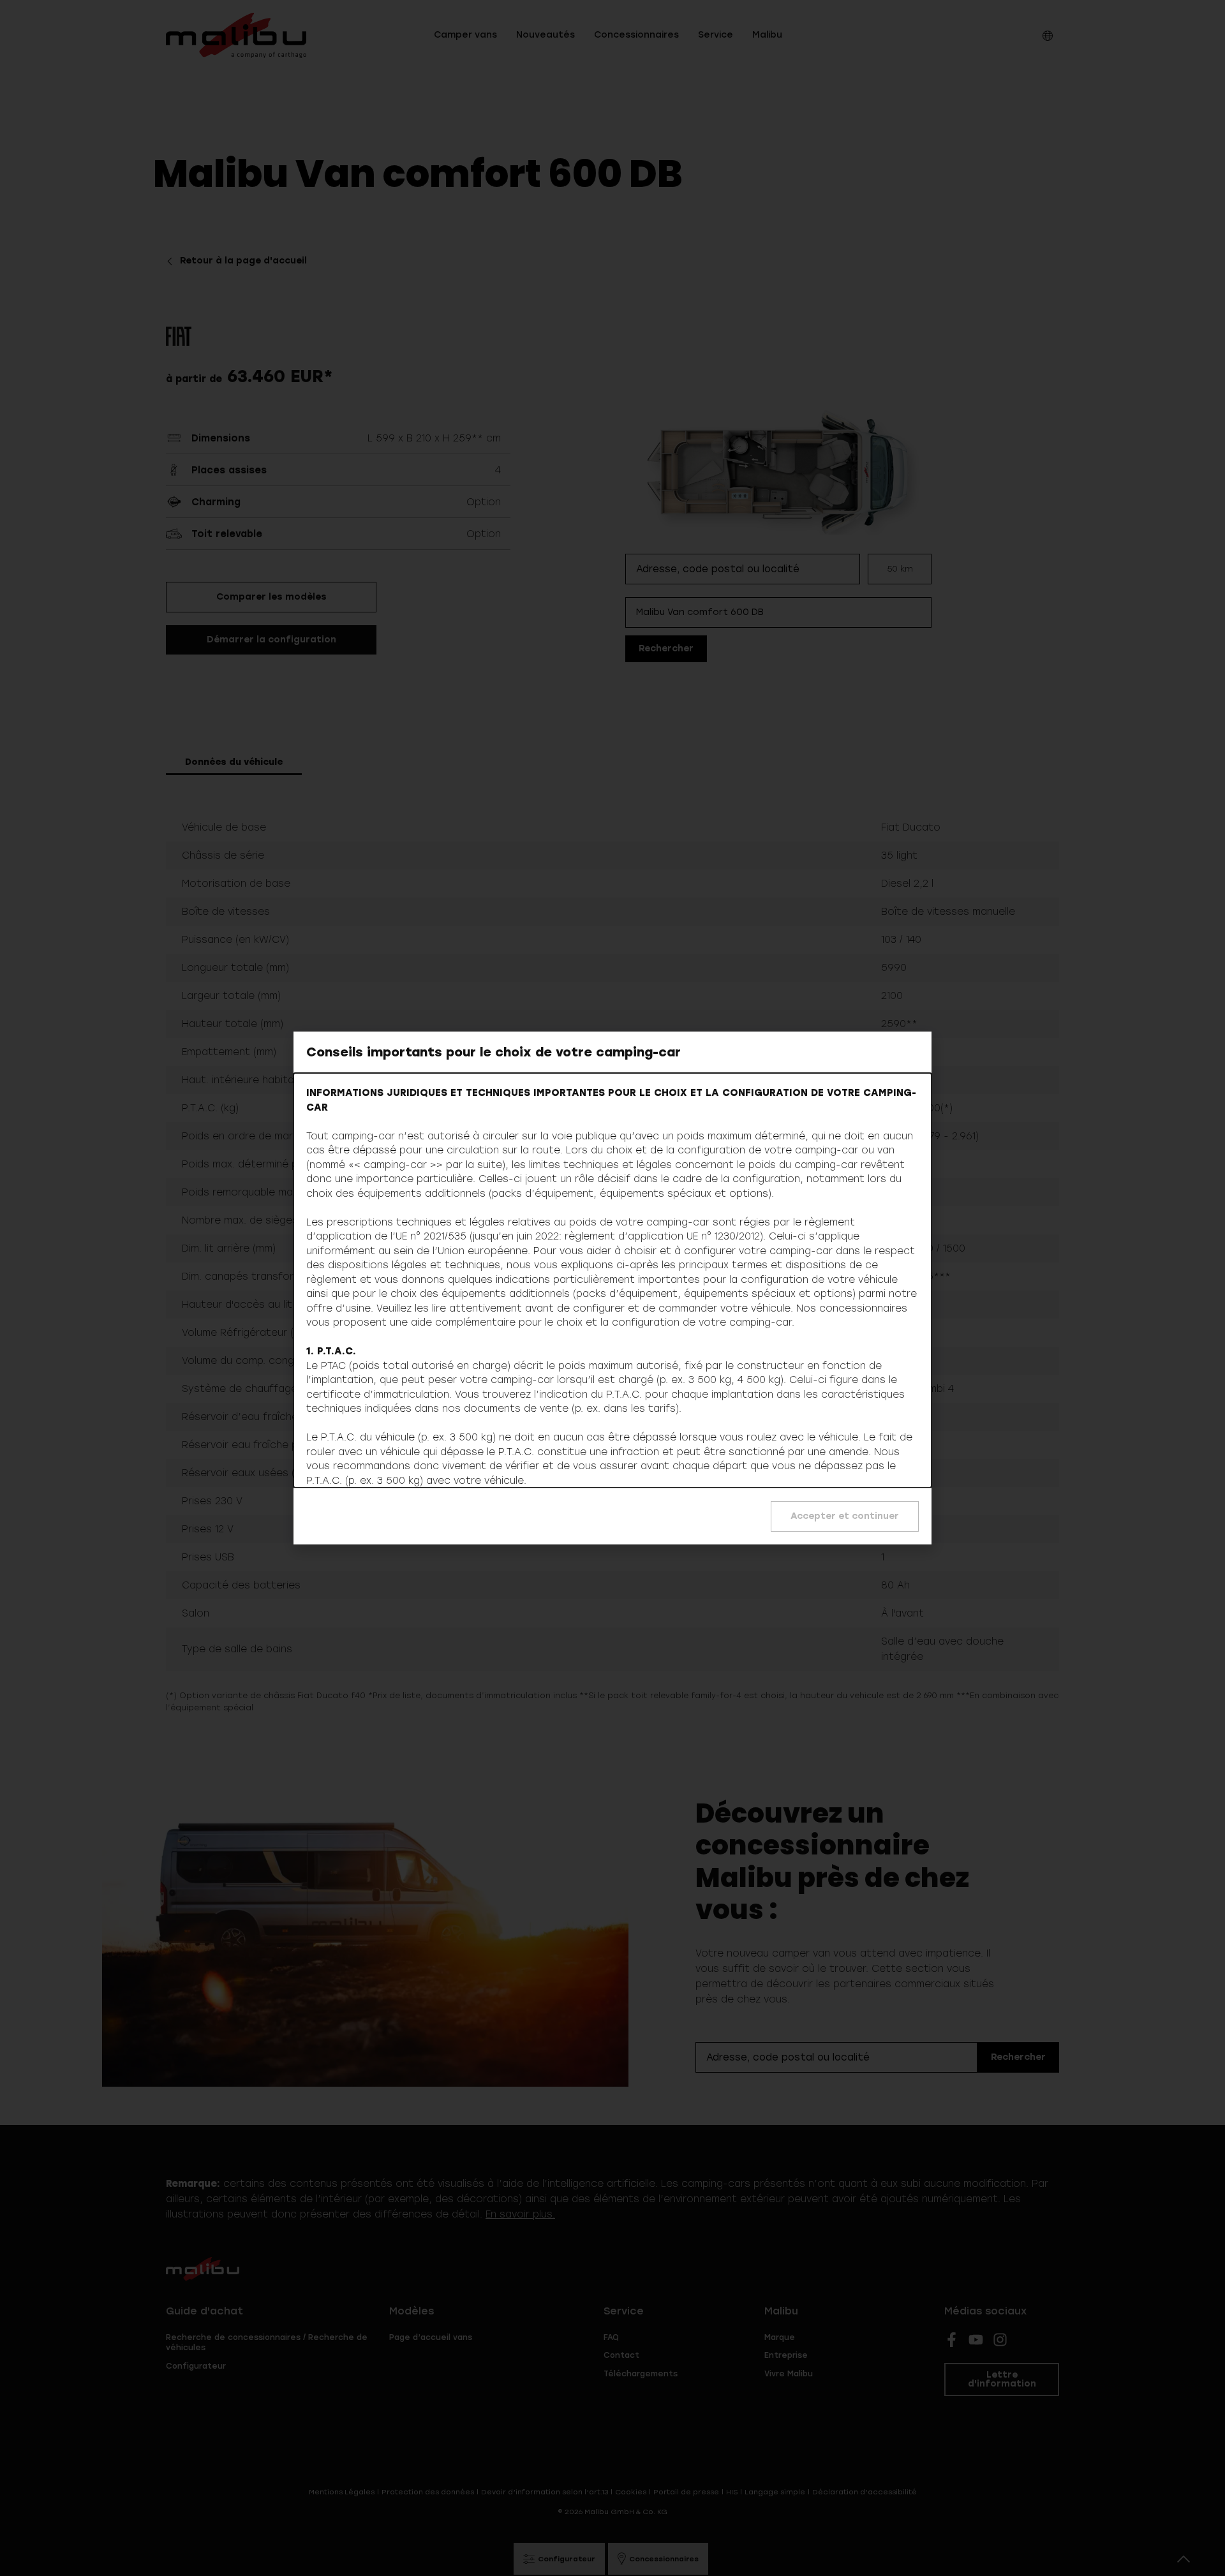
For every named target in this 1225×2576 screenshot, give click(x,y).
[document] (612, 1288)
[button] (845, 1516)
